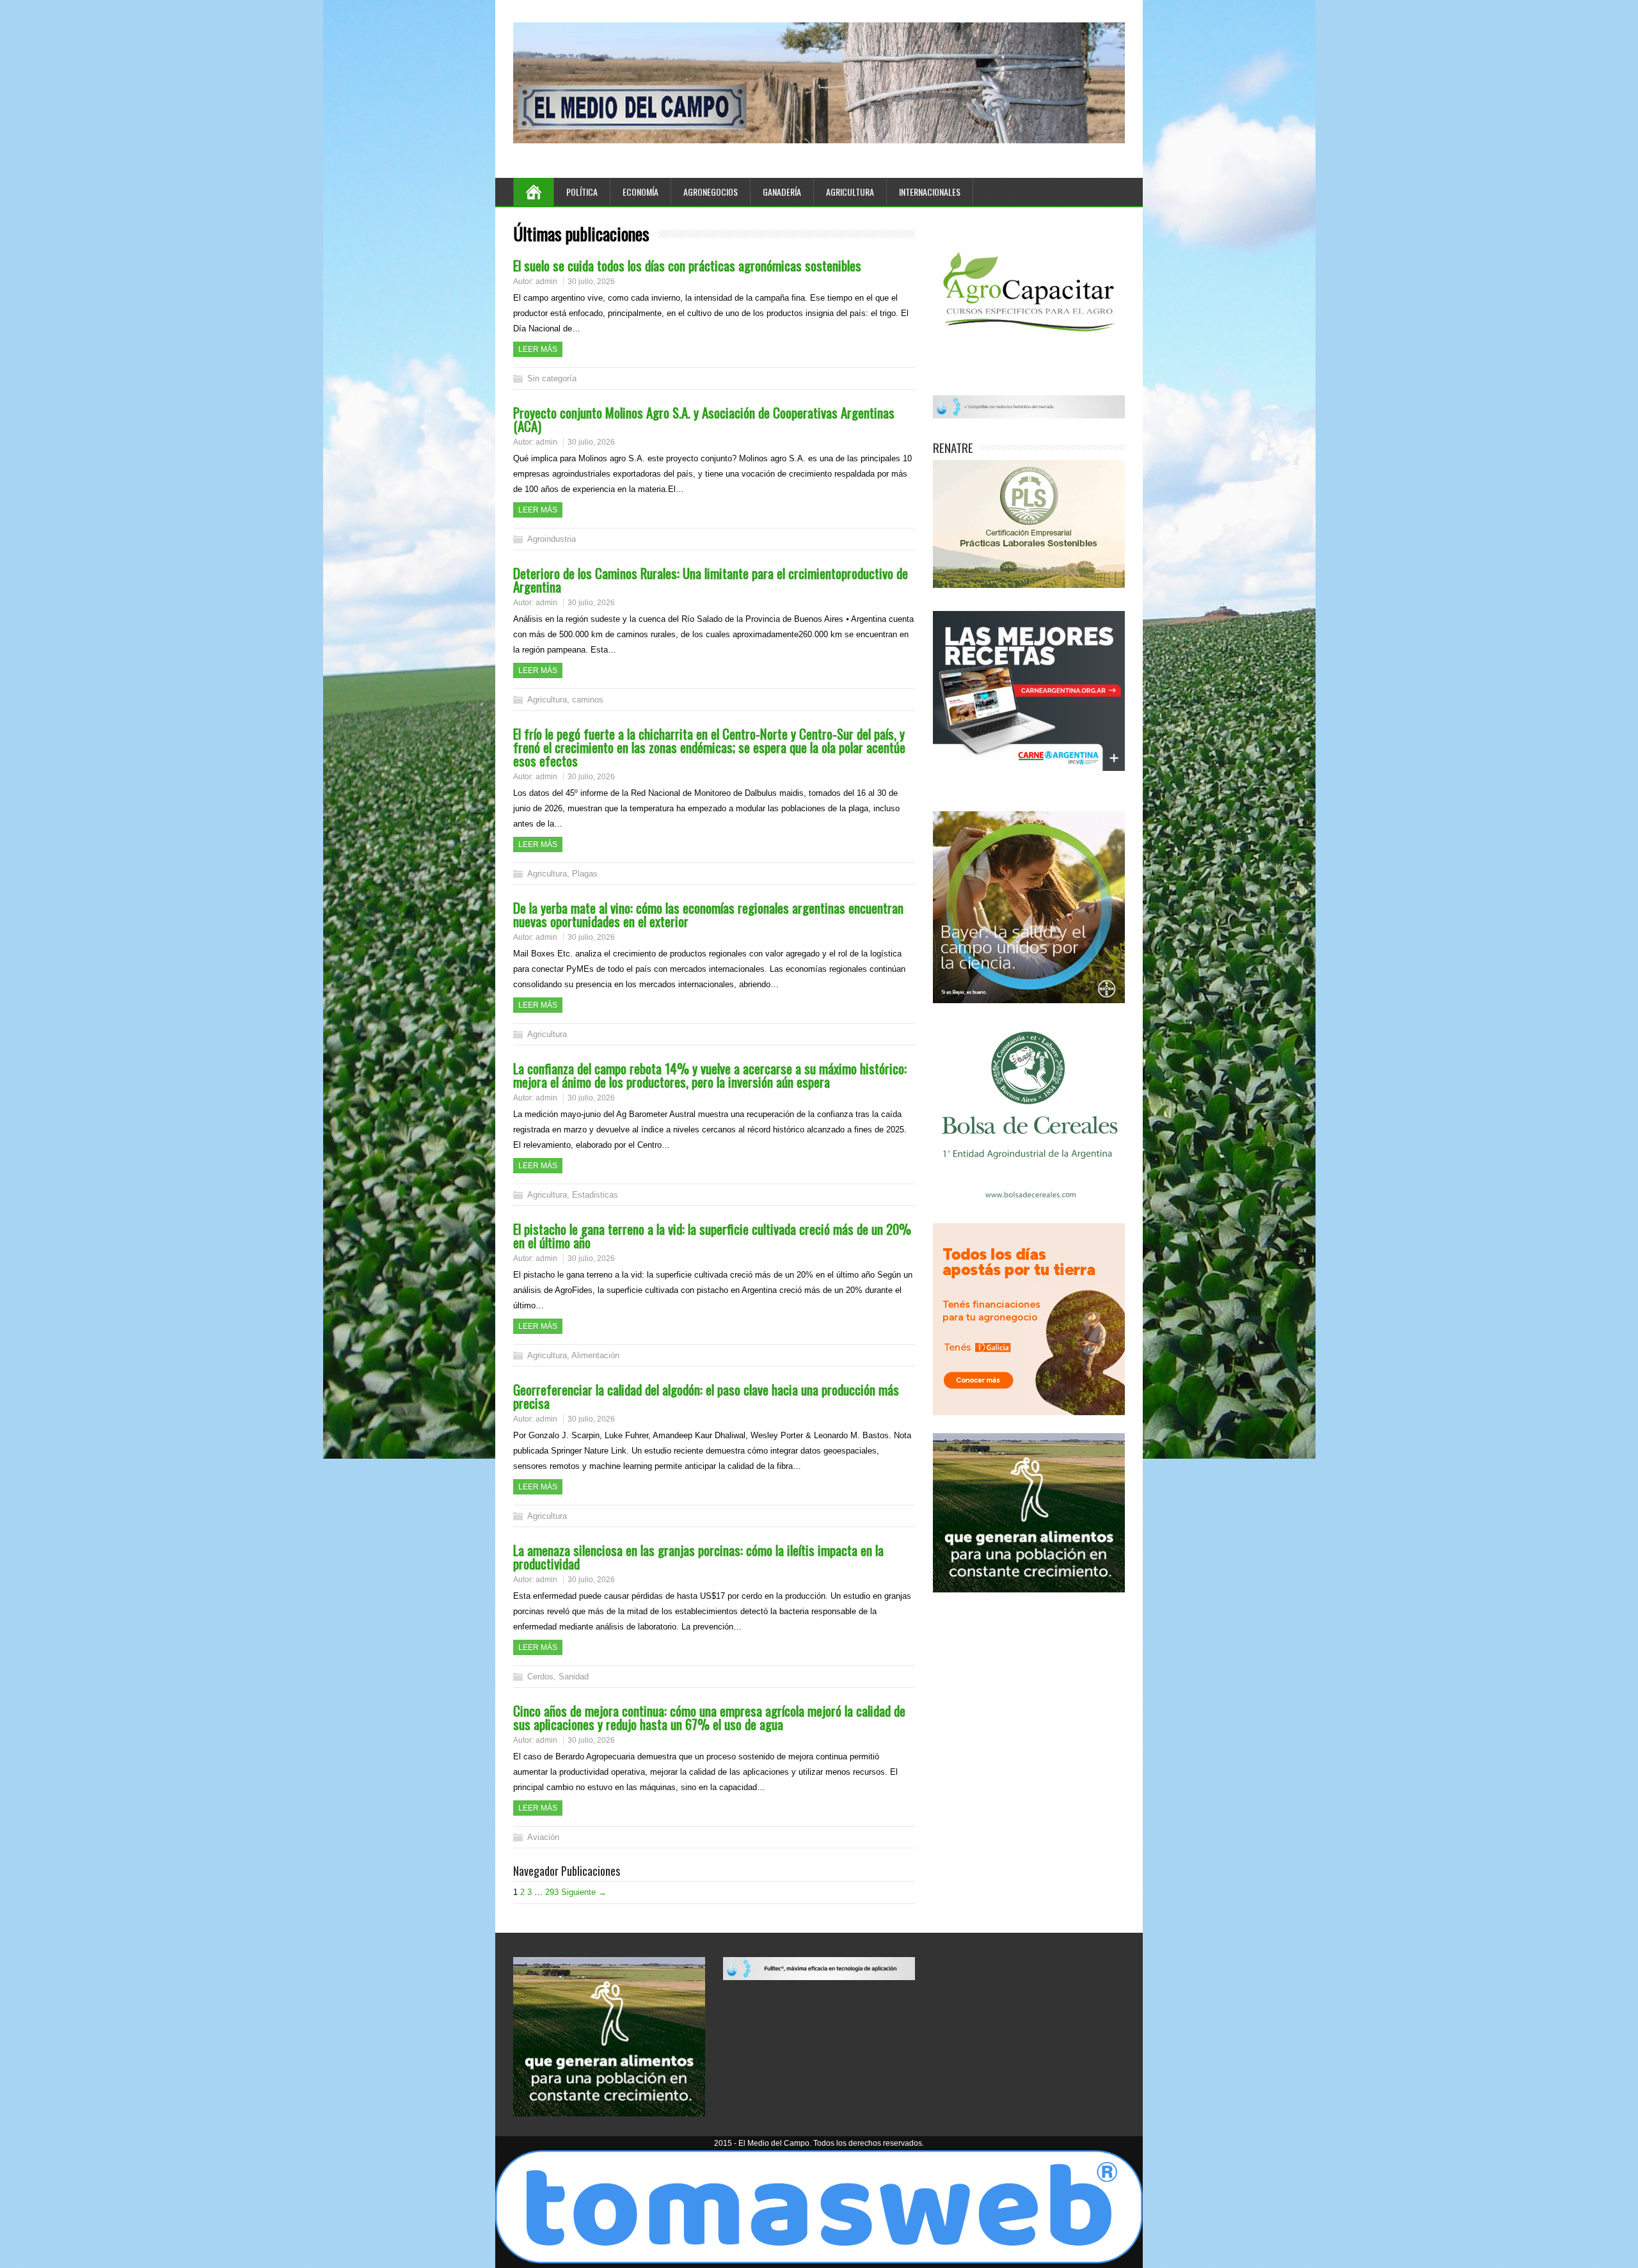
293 (552, 1892)
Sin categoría (552, 378)
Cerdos (540, 1677)
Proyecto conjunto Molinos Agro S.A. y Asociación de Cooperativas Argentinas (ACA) (704, 419)
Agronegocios (711, 192)
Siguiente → (584, 1892)
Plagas (585, 874)
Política (582, 192)
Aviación (543, 1837)
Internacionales (930, 192)
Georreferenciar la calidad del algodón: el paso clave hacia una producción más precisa (706, 1396)
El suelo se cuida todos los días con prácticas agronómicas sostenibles (687, 265)
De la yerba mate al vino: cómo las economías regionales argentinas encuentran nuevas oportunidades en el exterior (708, 914)
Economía (640, 192)
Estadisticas (595, 1195)
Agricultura (850, 192)
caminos (588, 700)
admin (546, 282)
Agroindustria (552, 539)
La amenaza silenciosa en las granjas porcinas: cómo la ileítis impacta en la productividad (698, 1557)
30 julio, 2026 (591, 282)
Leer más (538, 349)
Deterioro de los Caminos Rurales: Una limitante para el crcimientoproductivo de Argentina (711, 580)
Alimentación (595, 1355)
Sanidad (574, 1677)
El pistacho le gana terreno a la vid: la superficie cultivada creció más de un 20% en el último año (712, 1235)
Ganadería (782, 192)
